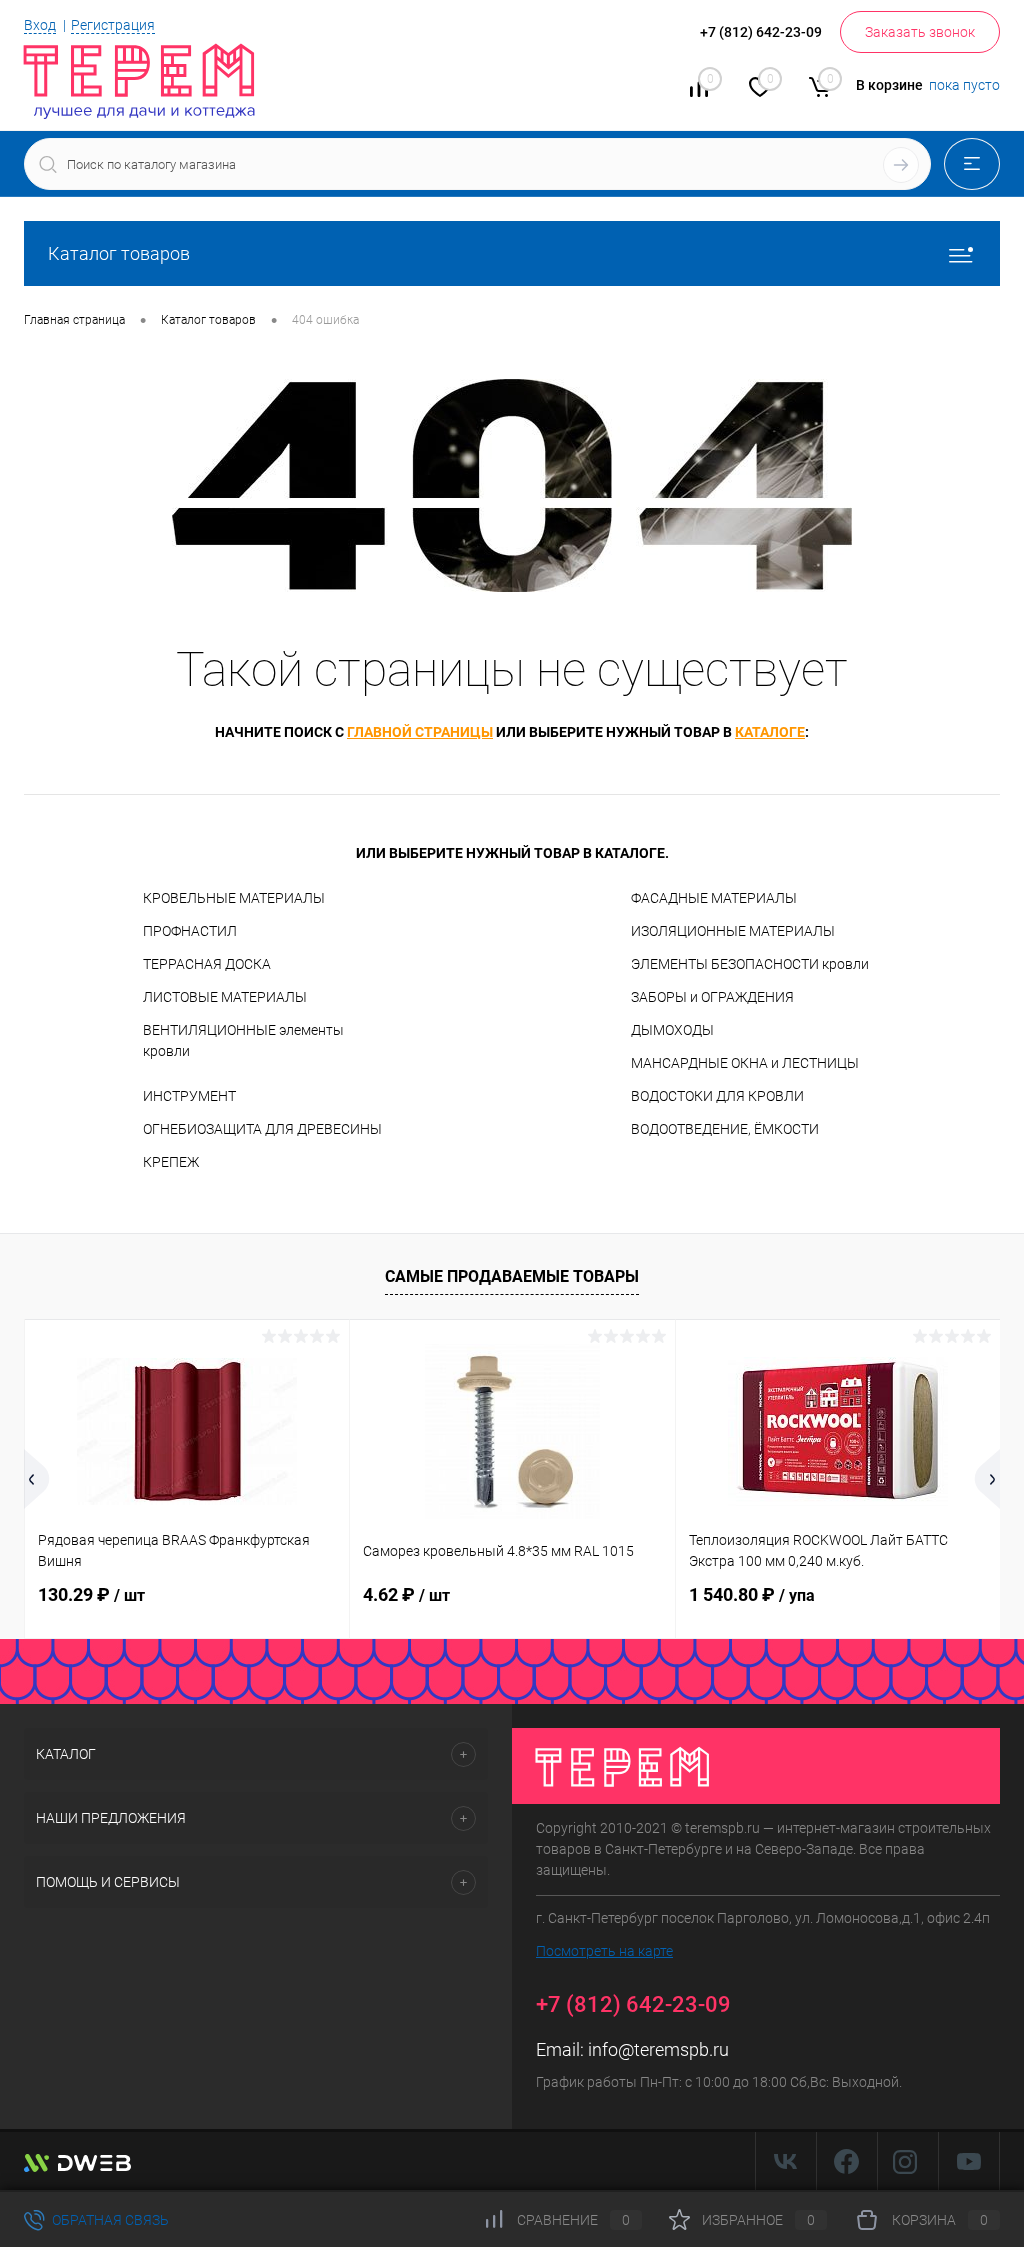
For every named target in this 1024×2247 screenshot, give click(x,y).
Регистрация (113, 25)
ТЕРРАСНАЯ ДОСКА (207, 964)
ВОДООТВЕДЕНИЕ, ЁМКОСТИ (725, 1129)
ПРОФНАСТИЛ (190, 931)
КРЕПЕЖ (171, 1162)
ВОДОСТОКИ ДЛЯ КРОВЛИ (717, 1096)
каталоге (770, 732)
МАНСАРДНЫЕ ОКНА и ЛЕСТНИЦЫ (745, 1063)
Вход (40, 25)
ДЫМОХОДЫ (672, 1030)
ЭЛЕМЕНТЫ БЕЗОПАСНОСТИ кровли (750, 964)
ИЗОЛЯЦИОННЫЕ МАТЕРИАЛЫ (733, 931)
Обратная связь (109, 2220)
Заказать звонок (920, 32)
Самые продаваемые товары (512, 1276)
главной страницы (420, 732)
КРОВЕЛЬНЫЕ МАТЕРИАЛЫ (234, 898)
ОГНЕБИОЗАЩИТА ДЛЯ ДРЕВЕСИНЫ (262, 1129)
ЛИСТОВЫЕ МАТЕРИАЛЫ (225, 997)
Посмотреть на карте (604, 1951)
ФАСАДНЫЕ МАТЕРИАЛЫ (714, 898)
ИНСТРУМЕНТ (189, 1096)
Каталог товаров (119, 253)
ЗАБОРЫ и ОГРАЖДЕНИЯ (712, 997)
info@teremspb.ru (658, 2049)
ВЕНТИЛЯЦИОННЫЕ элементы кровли (243, 1040)
